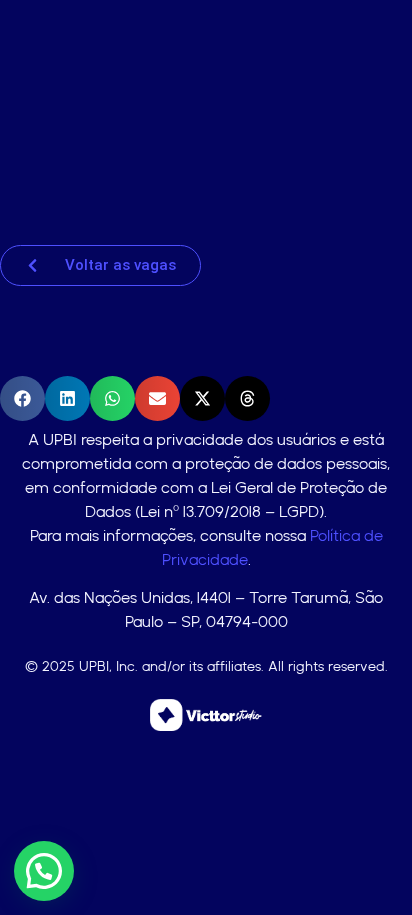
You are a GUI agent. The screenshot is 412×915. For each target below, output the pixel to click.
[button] (22, 398)
